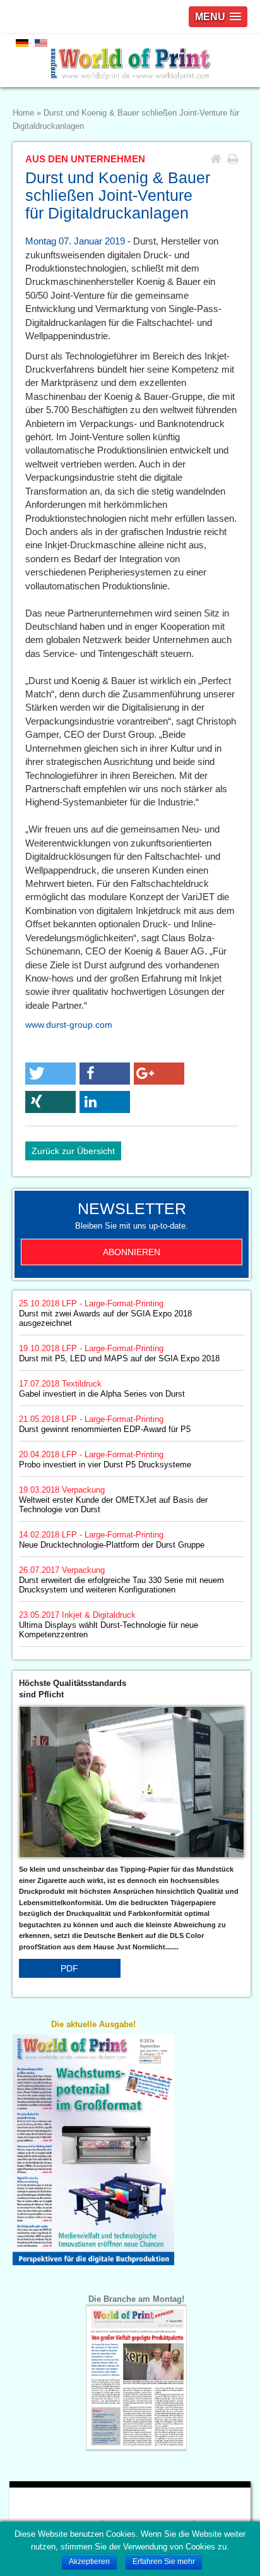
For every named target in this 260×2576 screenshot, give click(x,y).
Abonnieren (132, 1252)
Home (23, 113)
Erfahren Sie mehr (164, 2561)
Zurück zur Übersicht (73, 1151)
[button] (50, 1074)
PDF (69, 1968)
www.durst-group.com (69, 1025)
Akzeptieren (89, 2561)
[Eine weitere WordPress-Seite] (130, 61)
